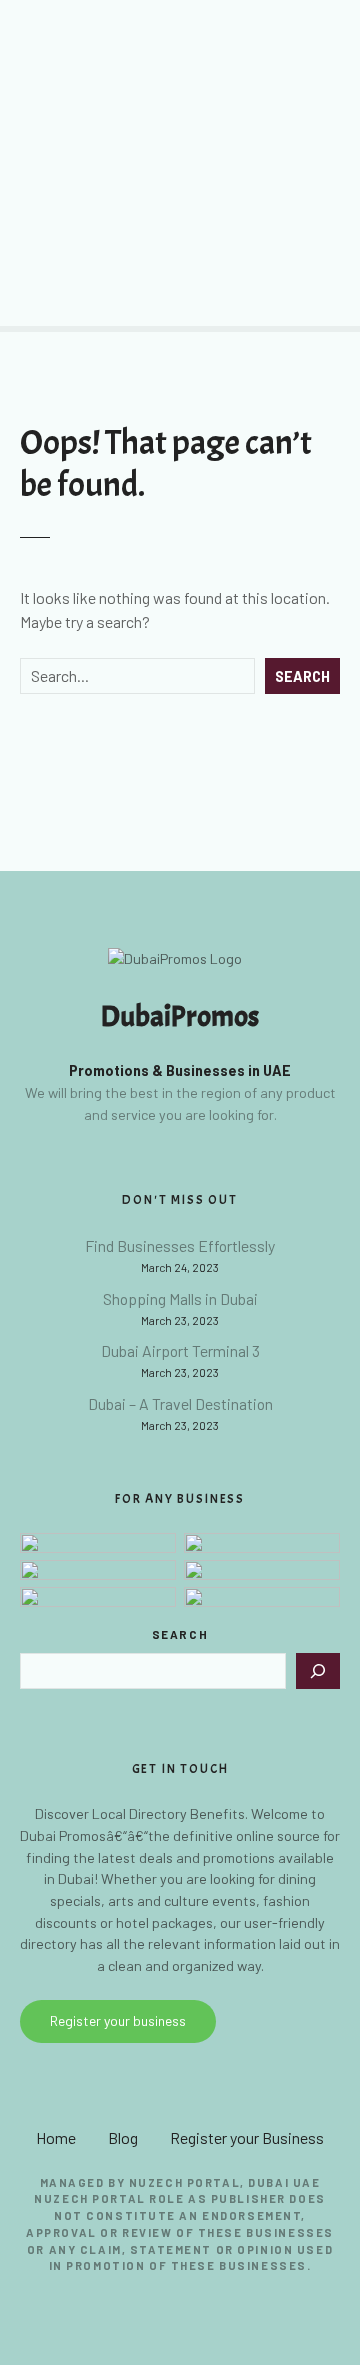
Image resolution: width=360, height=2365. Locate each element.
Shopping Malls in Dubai (180, 1298)
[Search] (318, 1671)
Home (56, 2137)
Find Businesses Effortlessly (180, 1245)
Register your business (118, 2020)
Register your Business (247, 2137)
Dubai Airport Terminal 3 (180, 1350)
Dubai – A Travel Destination (180, 1403)
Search (302, 676)
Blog (123, 2137)
